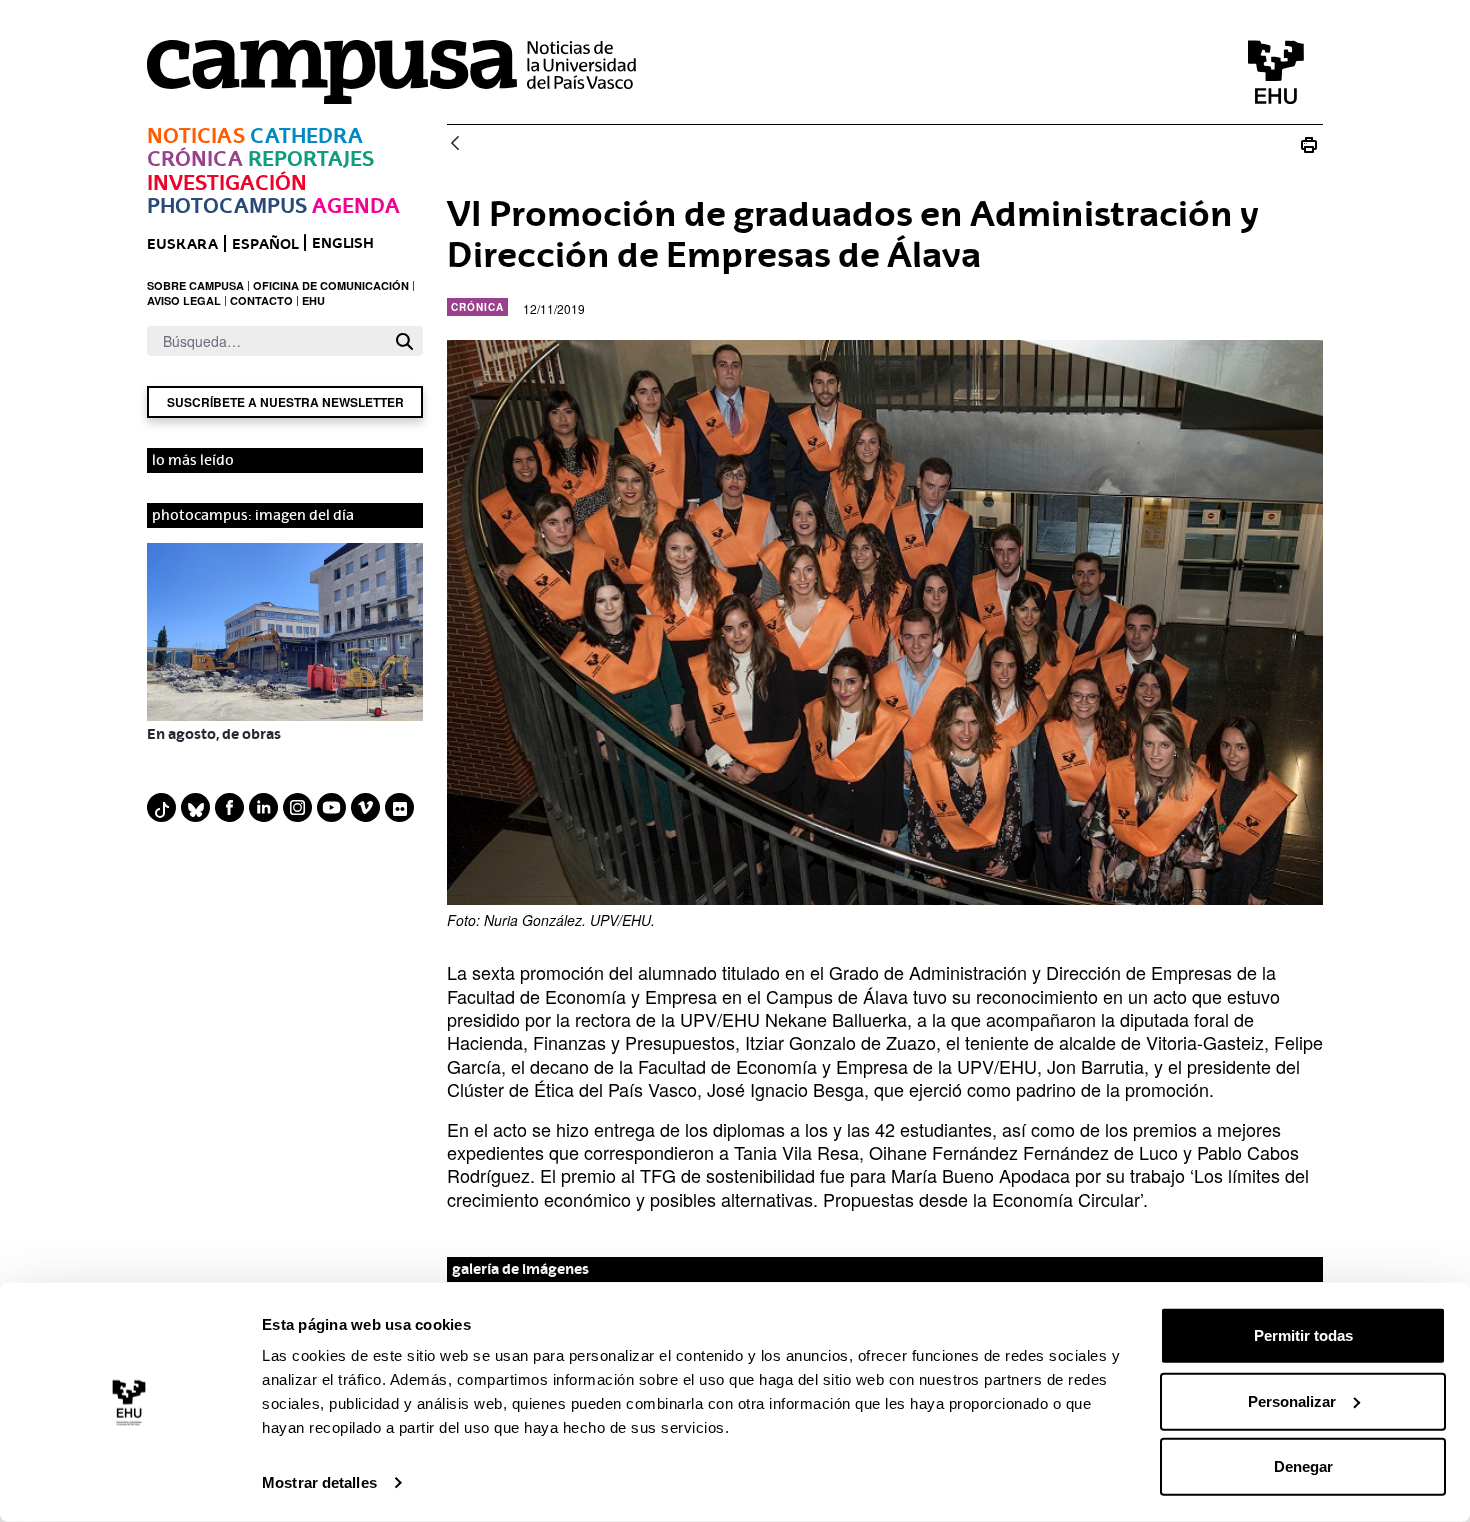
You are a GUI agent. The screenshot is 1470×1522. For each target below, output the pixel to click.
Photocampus (227, 205)
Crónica (195, 158)
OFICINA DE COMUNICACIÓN (331, 285)
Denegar (1303, 1466)
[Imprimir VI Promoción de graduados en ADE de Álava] (1309, 144)
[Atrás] (455, 144)
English (343, 242)
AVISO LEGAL (184, 300)
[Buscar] (404, 341)
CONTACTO (261, 300)
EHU (313, 300)
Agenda (356, 205)
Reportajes (311, 158)
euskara (182, 243)
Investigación (227, 182)
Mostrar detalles (319, 1482)
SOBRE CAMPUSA (195, 285)
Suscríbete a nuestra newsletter (285, 402)
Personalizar (1292, 1400)
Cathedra (306, 135)
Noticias (196, 135)
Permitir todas (1303, 1335)
